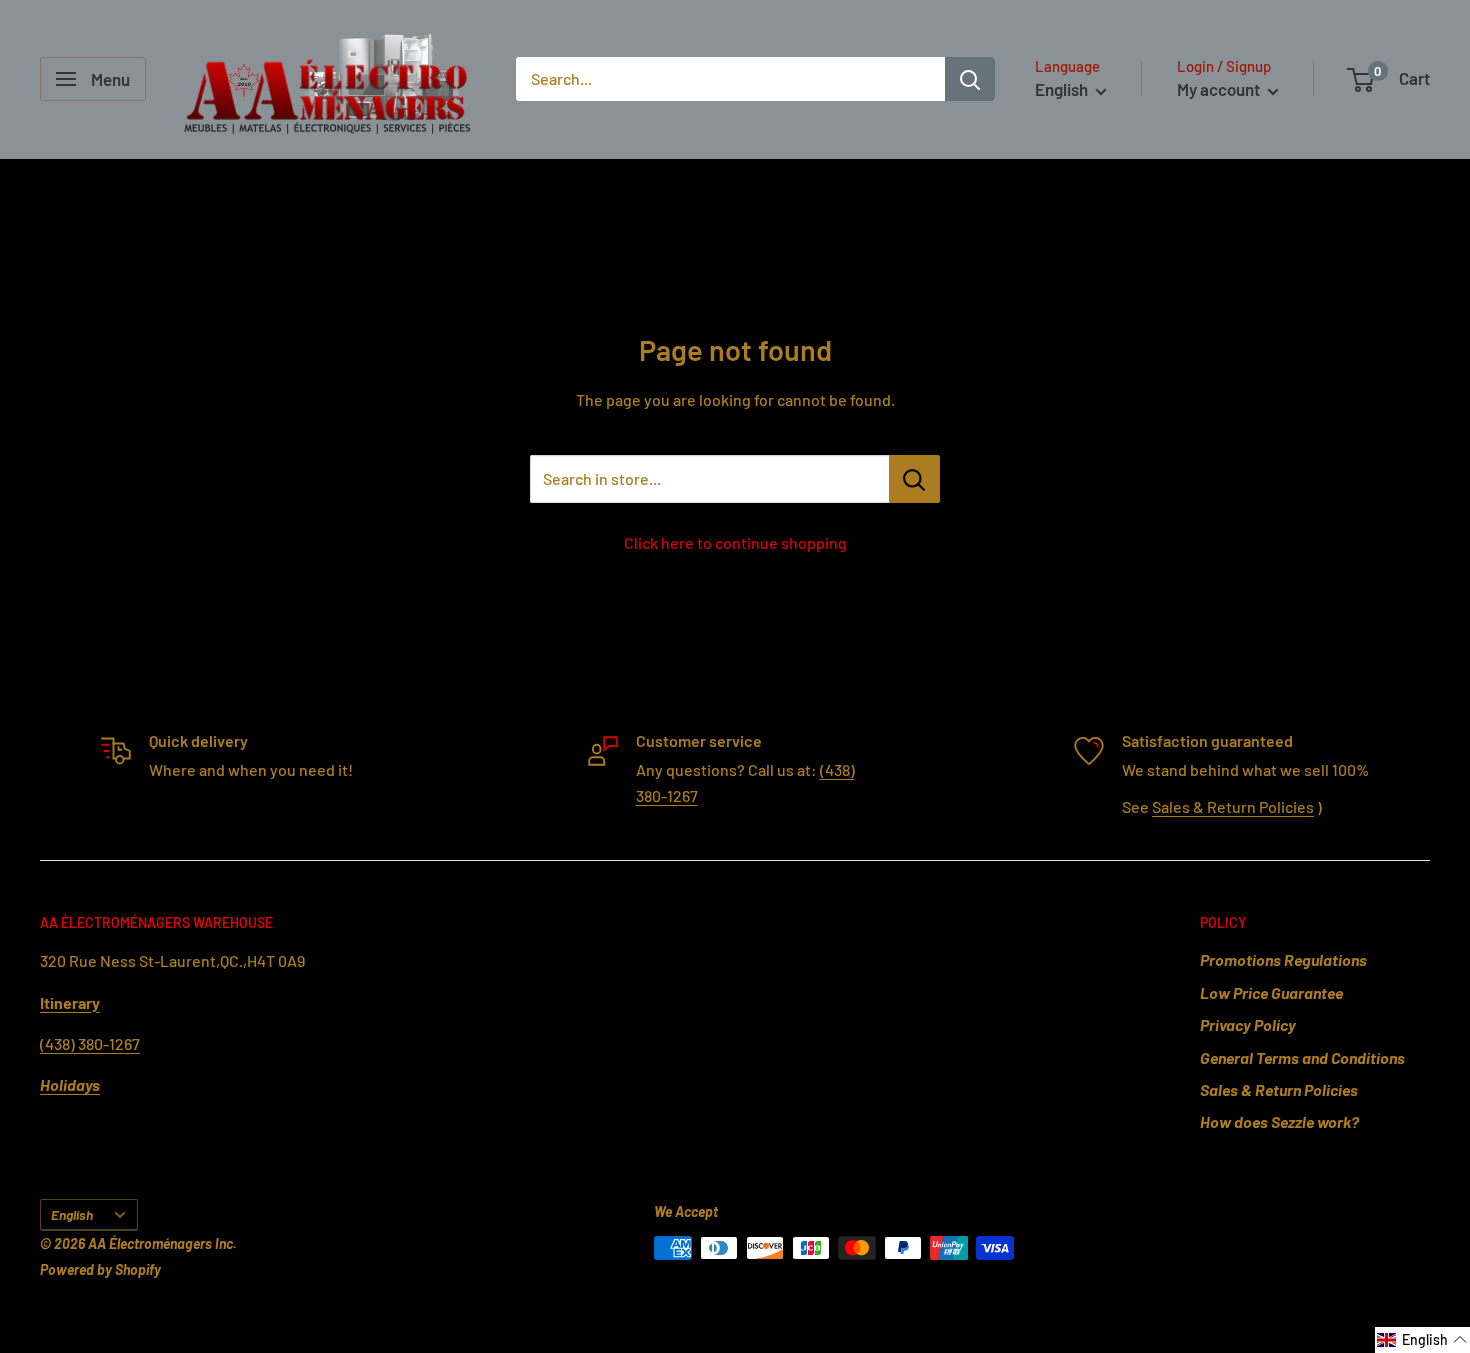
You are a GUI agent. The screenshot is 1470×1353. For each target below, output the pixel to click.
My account (1220, 89)
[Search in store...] (914, 479)
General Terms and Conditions (1302, 1057)
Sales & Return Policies (1233, 806)
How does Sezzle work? (1279, 1121)
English (72, 1214)
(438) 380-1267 (90, 1043)
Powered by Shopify (100, 1269)
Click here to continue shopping (735, 542)
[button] (1422, 1340)
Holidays (70, 1084)
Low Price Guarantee (1271, 992)
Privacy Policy (1248, 1024)
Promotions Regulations (1283, 959)
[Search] (970, 79)
